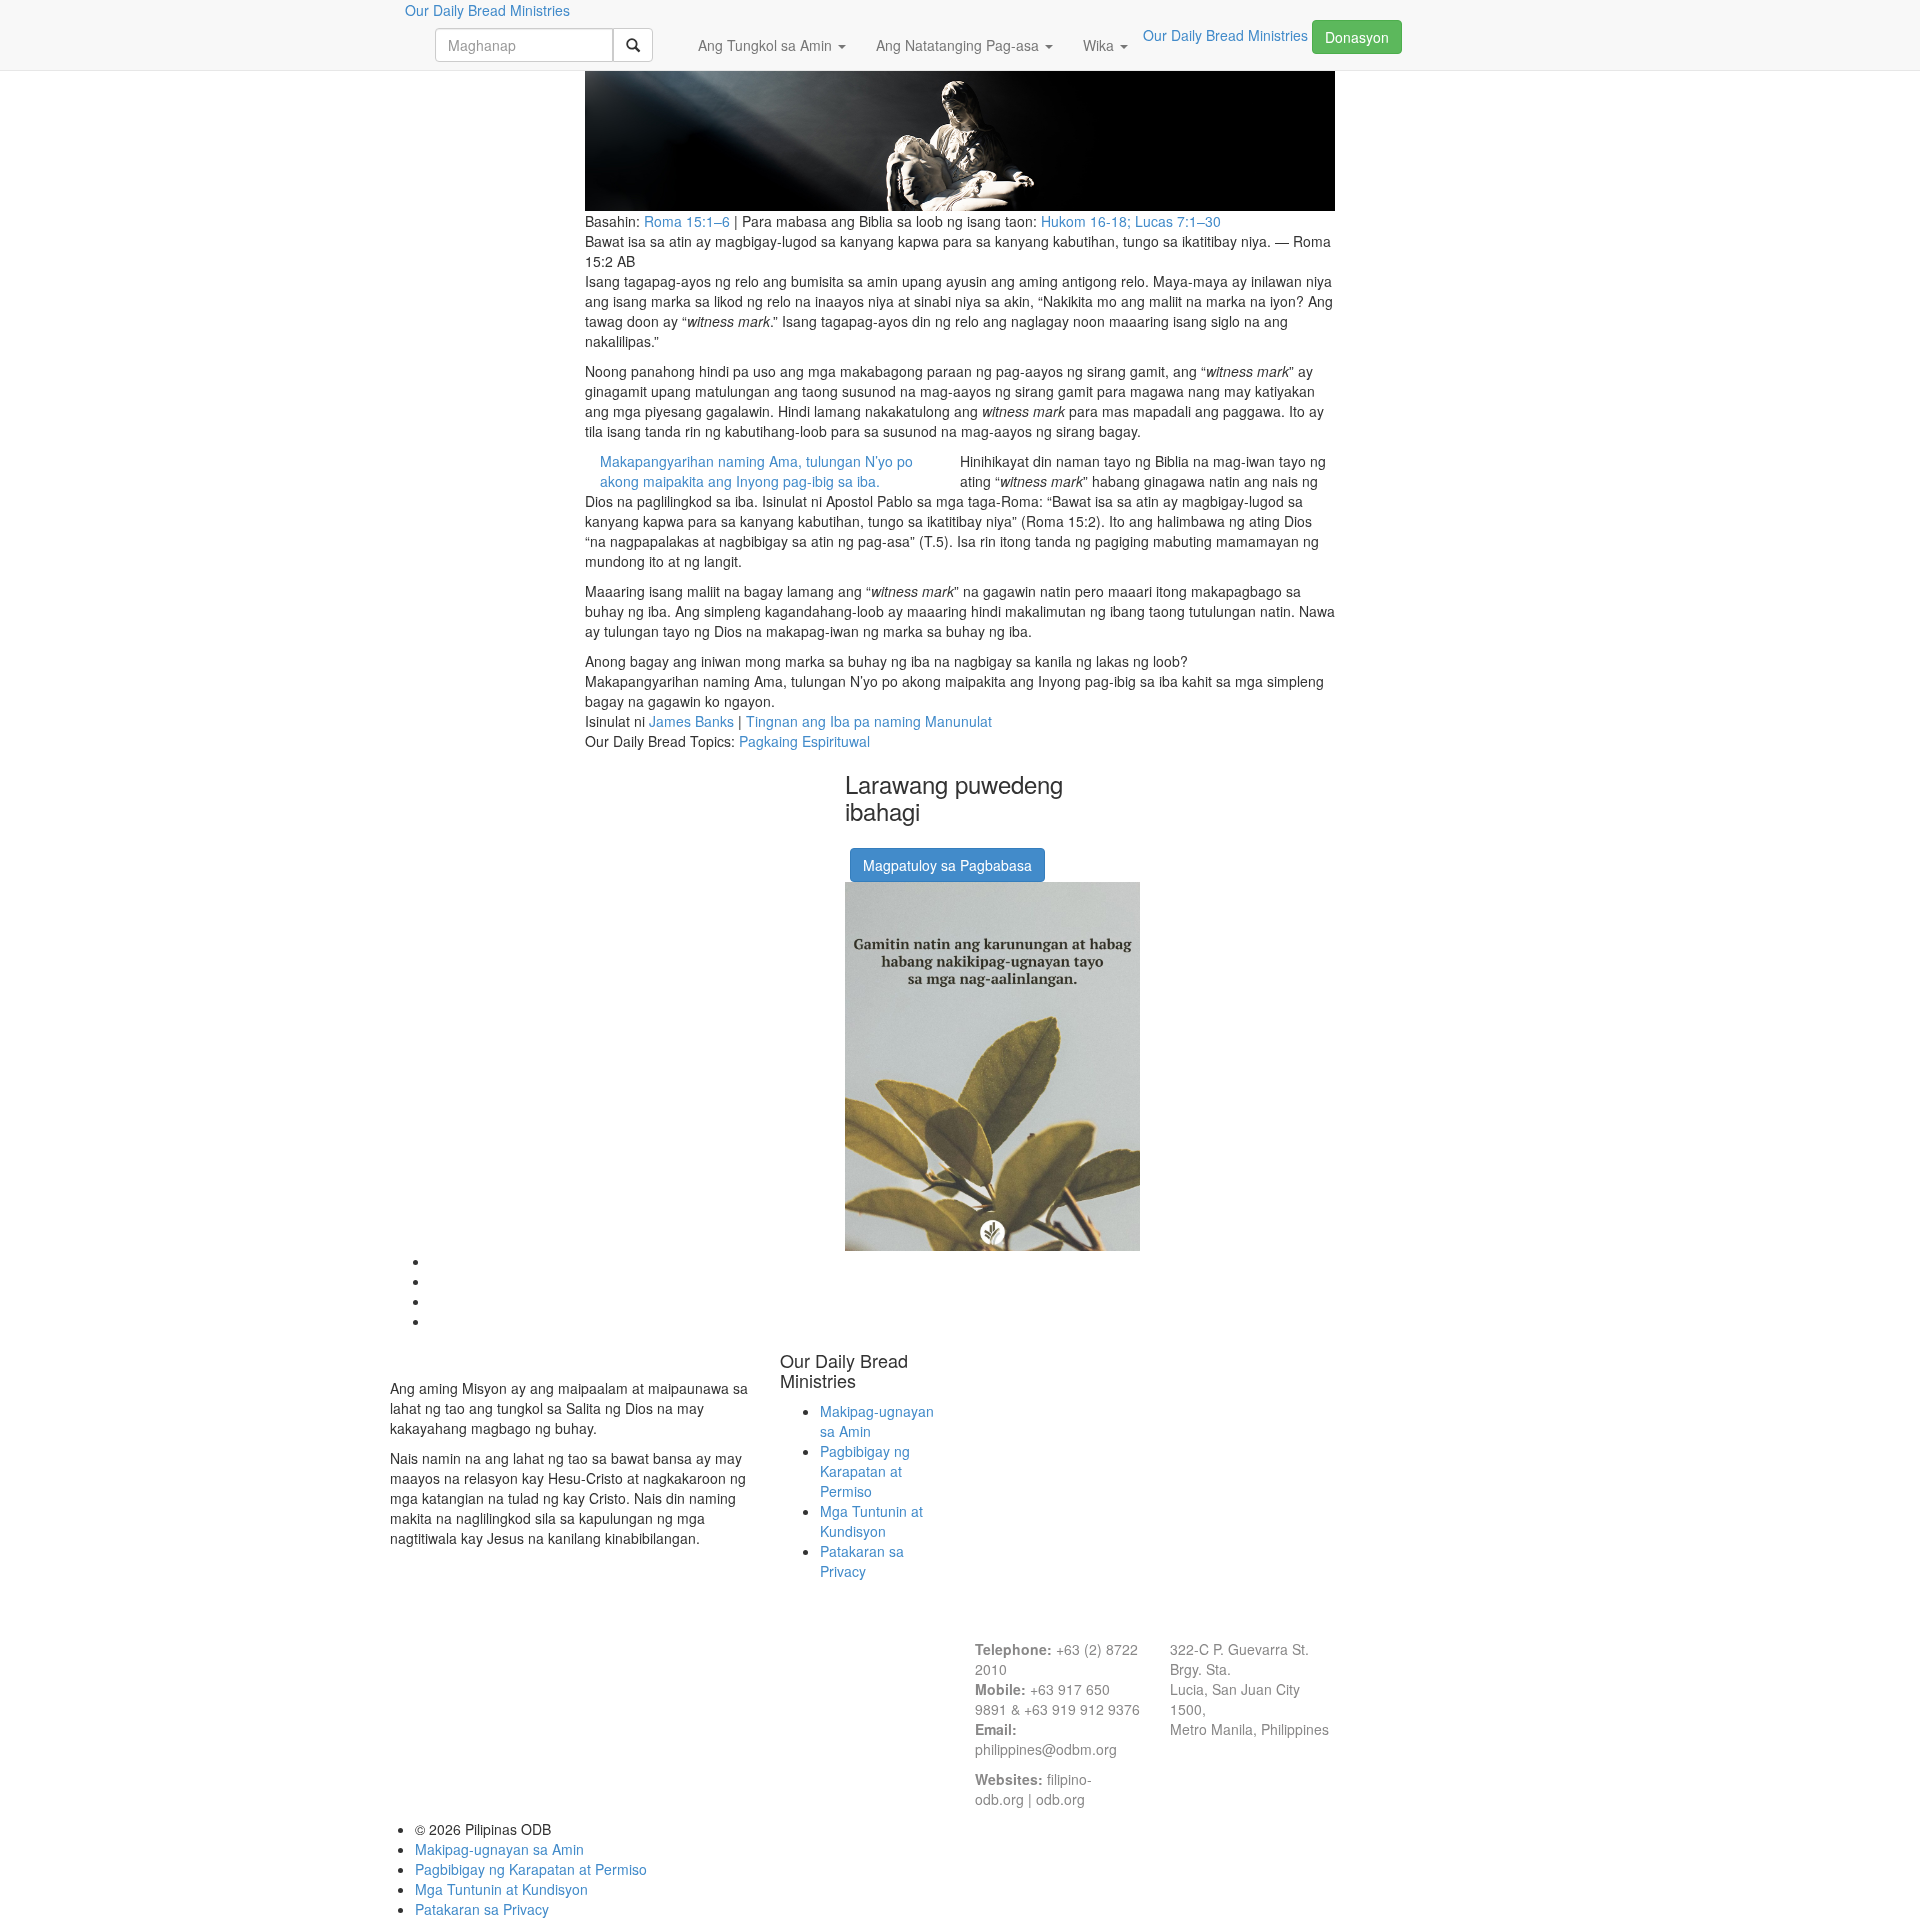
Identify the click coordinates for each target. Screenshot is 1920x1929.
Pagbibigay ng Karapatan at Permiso (865, 1471)
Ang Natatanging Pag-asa (959, 45)
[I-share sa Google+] (883, 841)
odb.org (1060, 1799)
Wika (1100, 45)
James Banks (691, 721)
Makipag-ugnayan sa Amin (499, 1849)
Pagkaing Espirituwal (804, 741)
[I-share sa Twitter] (908, 841)
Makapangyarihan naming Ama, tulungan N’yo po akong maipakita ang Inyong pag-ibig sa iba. (756, 471)
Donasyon (1357, 37)
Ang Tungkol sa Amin (767, 45)
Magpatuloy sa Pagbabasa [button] (947, 865)
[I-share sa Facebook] (858, 841)
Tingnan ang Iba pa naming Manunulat (869, 721)
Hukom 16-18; (1088, 221)
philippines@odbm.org (1046, 1749)
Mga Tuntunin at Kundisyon (871, 1521)
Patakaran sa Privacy (862, 1561)
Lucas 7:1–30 (1178, 221)
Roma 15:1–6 (687, 221)
